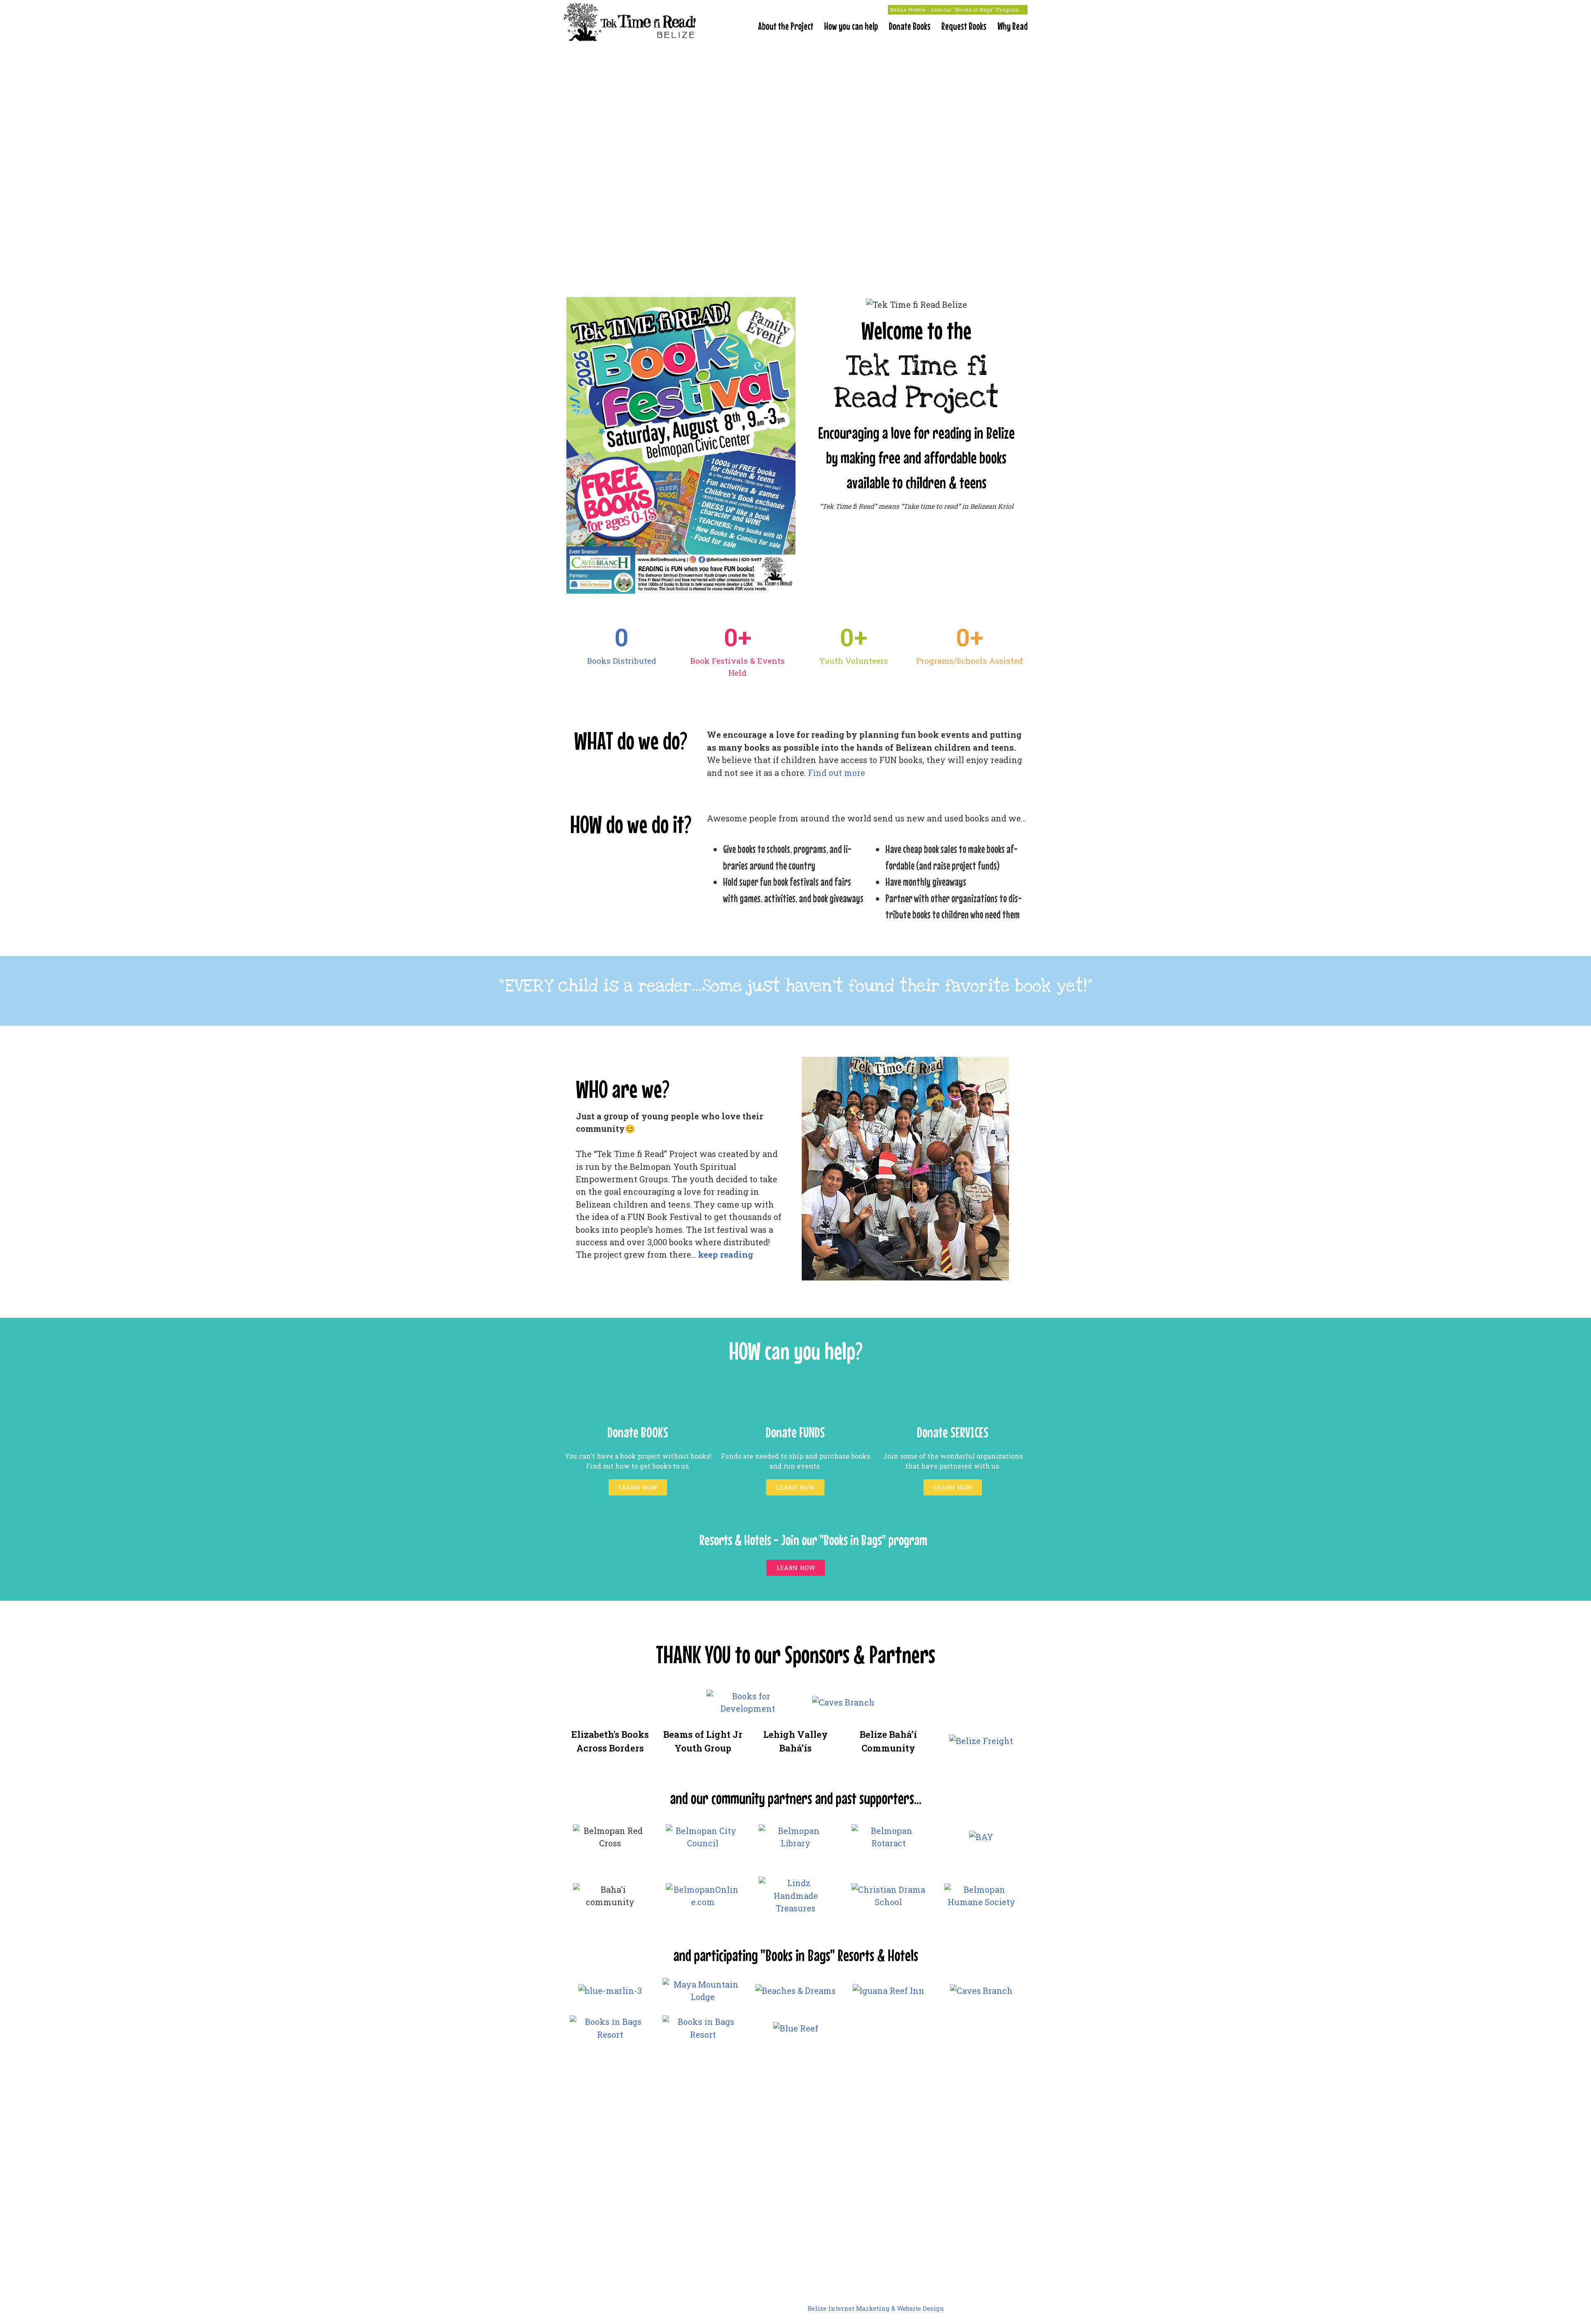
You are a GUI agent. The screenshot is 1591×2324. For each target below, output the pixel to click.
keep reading (726, 1254)
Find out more (837, 773)
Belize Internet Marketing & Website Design (876, 2308)
